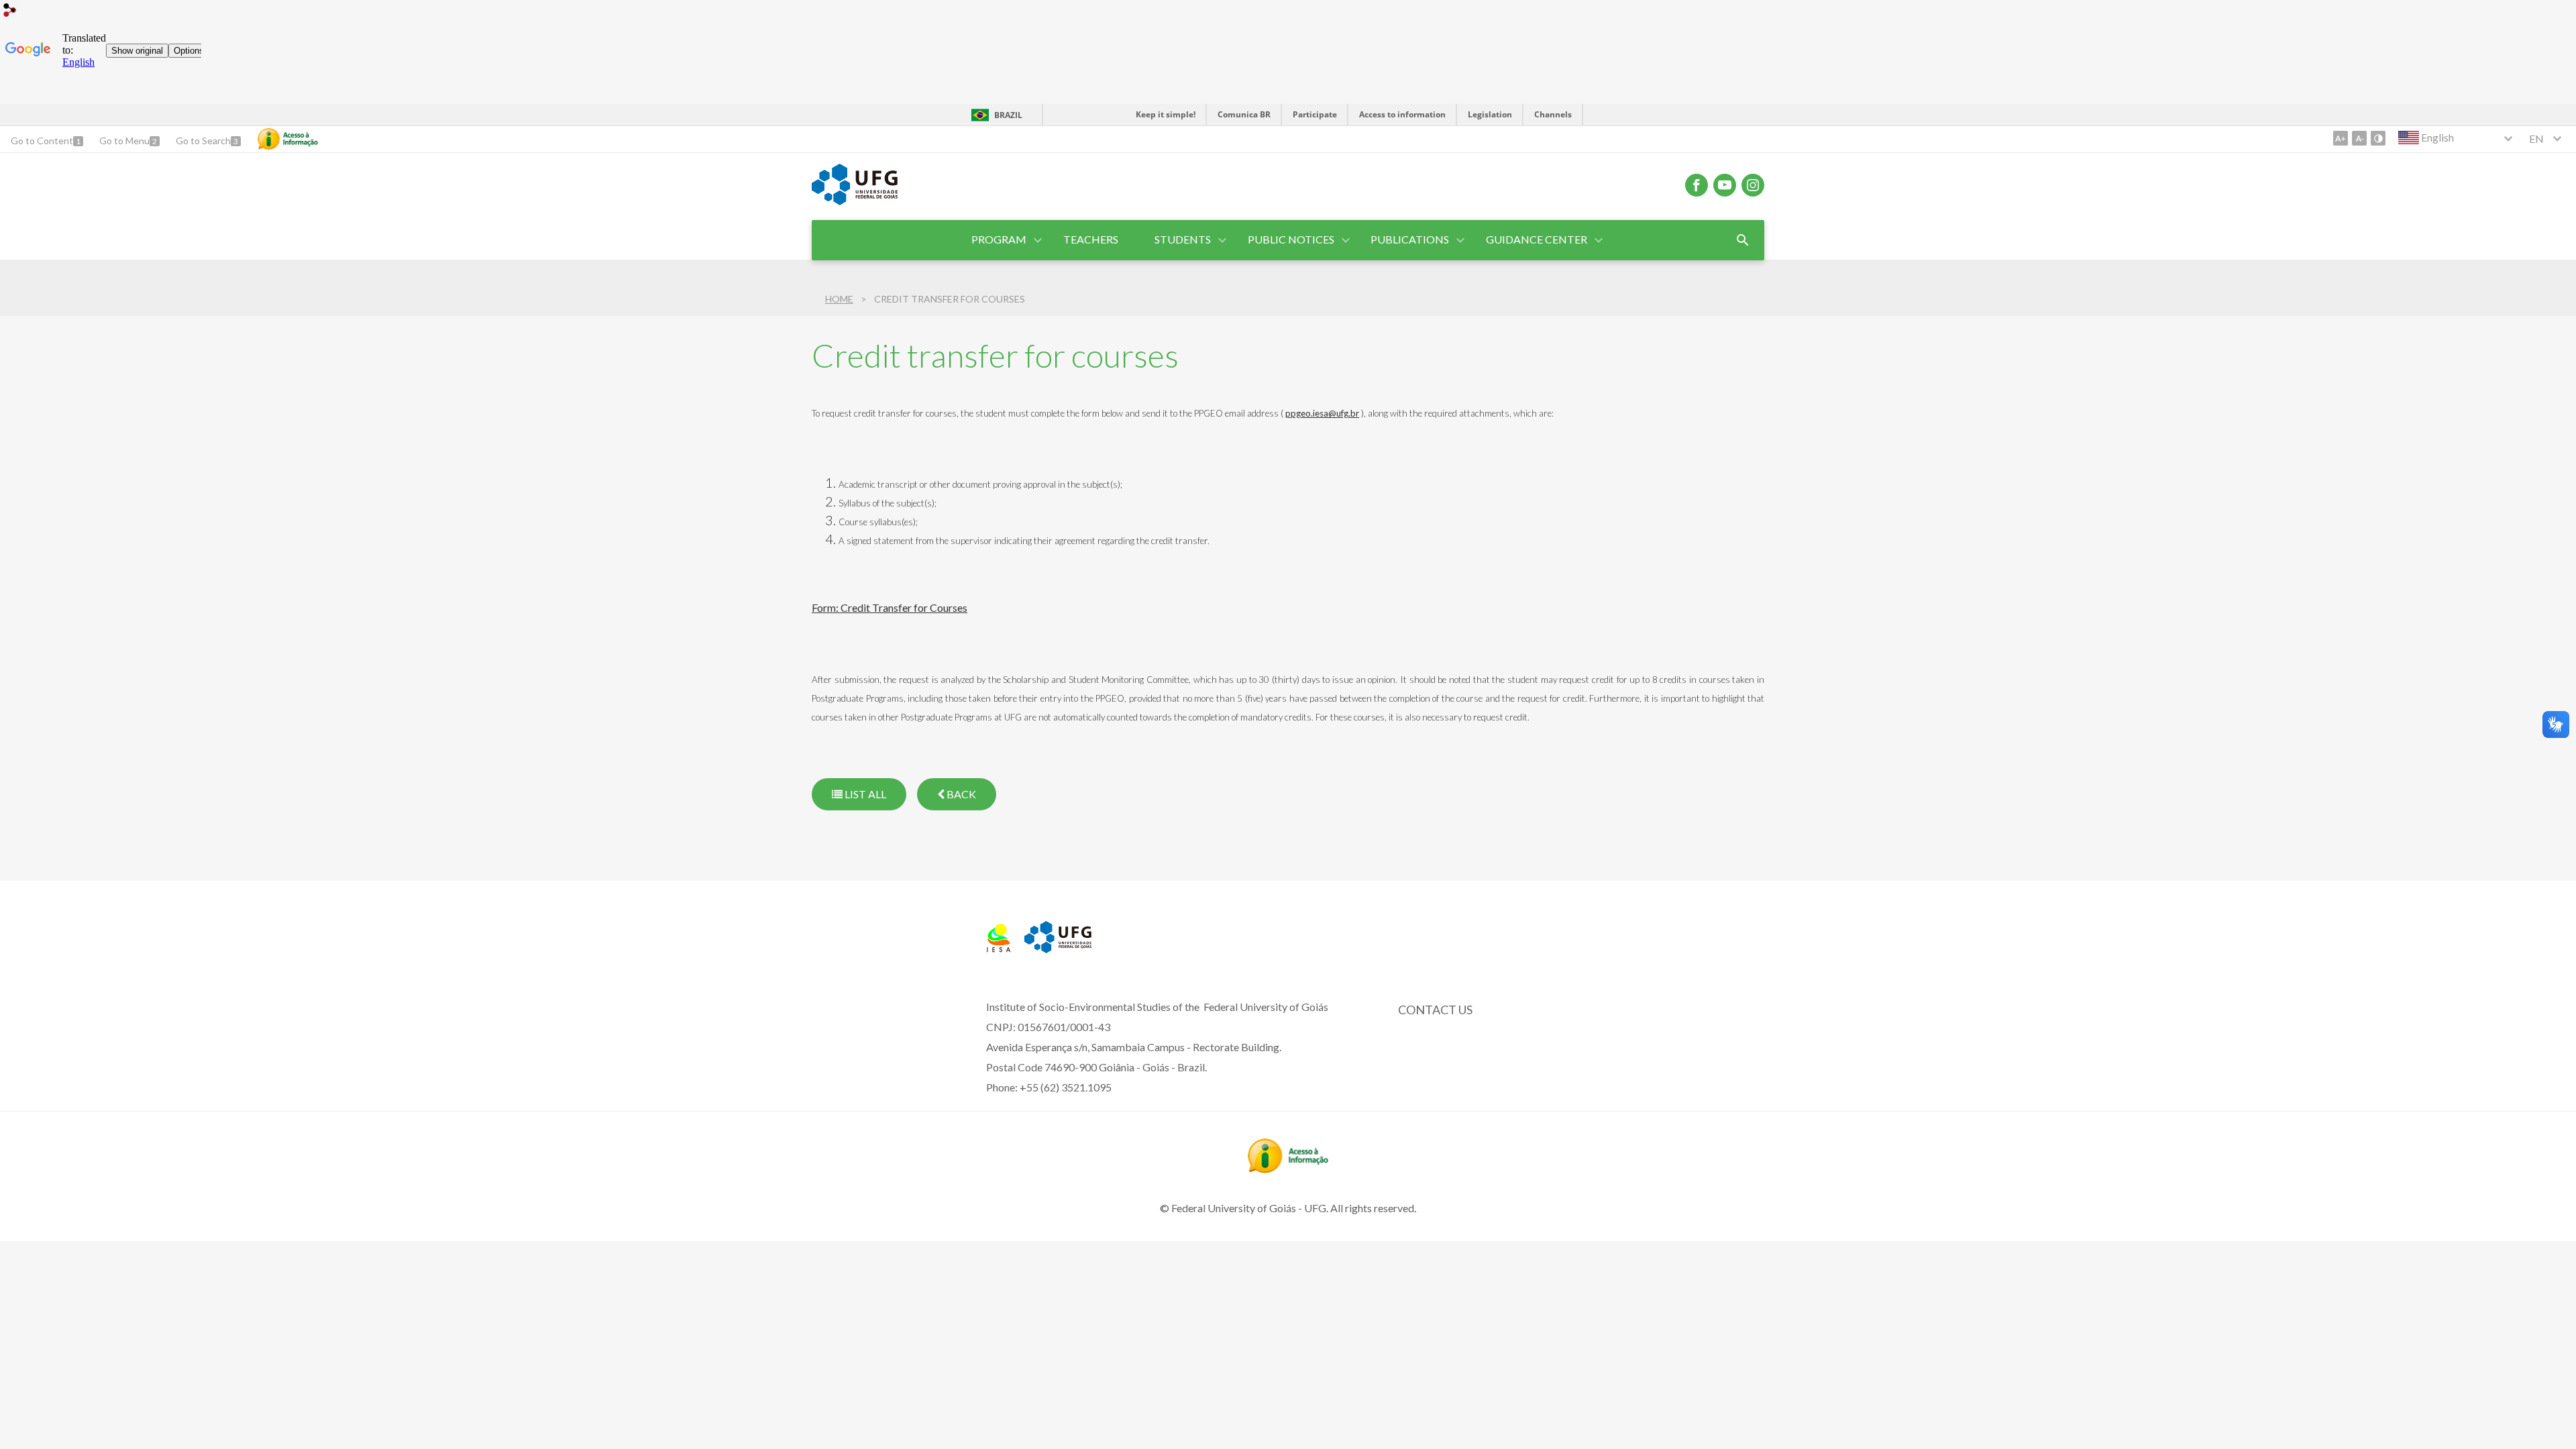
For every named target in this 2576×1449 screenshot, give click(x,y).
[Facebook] (1697, 185)
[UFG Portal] (855, 201)
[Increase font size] (2341, 138)
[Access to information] (288, 139)
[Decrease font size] (2359, 138)
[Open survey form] (1743, 240)
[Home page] (999, 948)
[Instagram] (1753, 185)
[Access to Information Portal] (1288, 1169)
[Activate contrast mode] (2378, 138)
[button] (1000, 240)
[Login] (10, 12)
